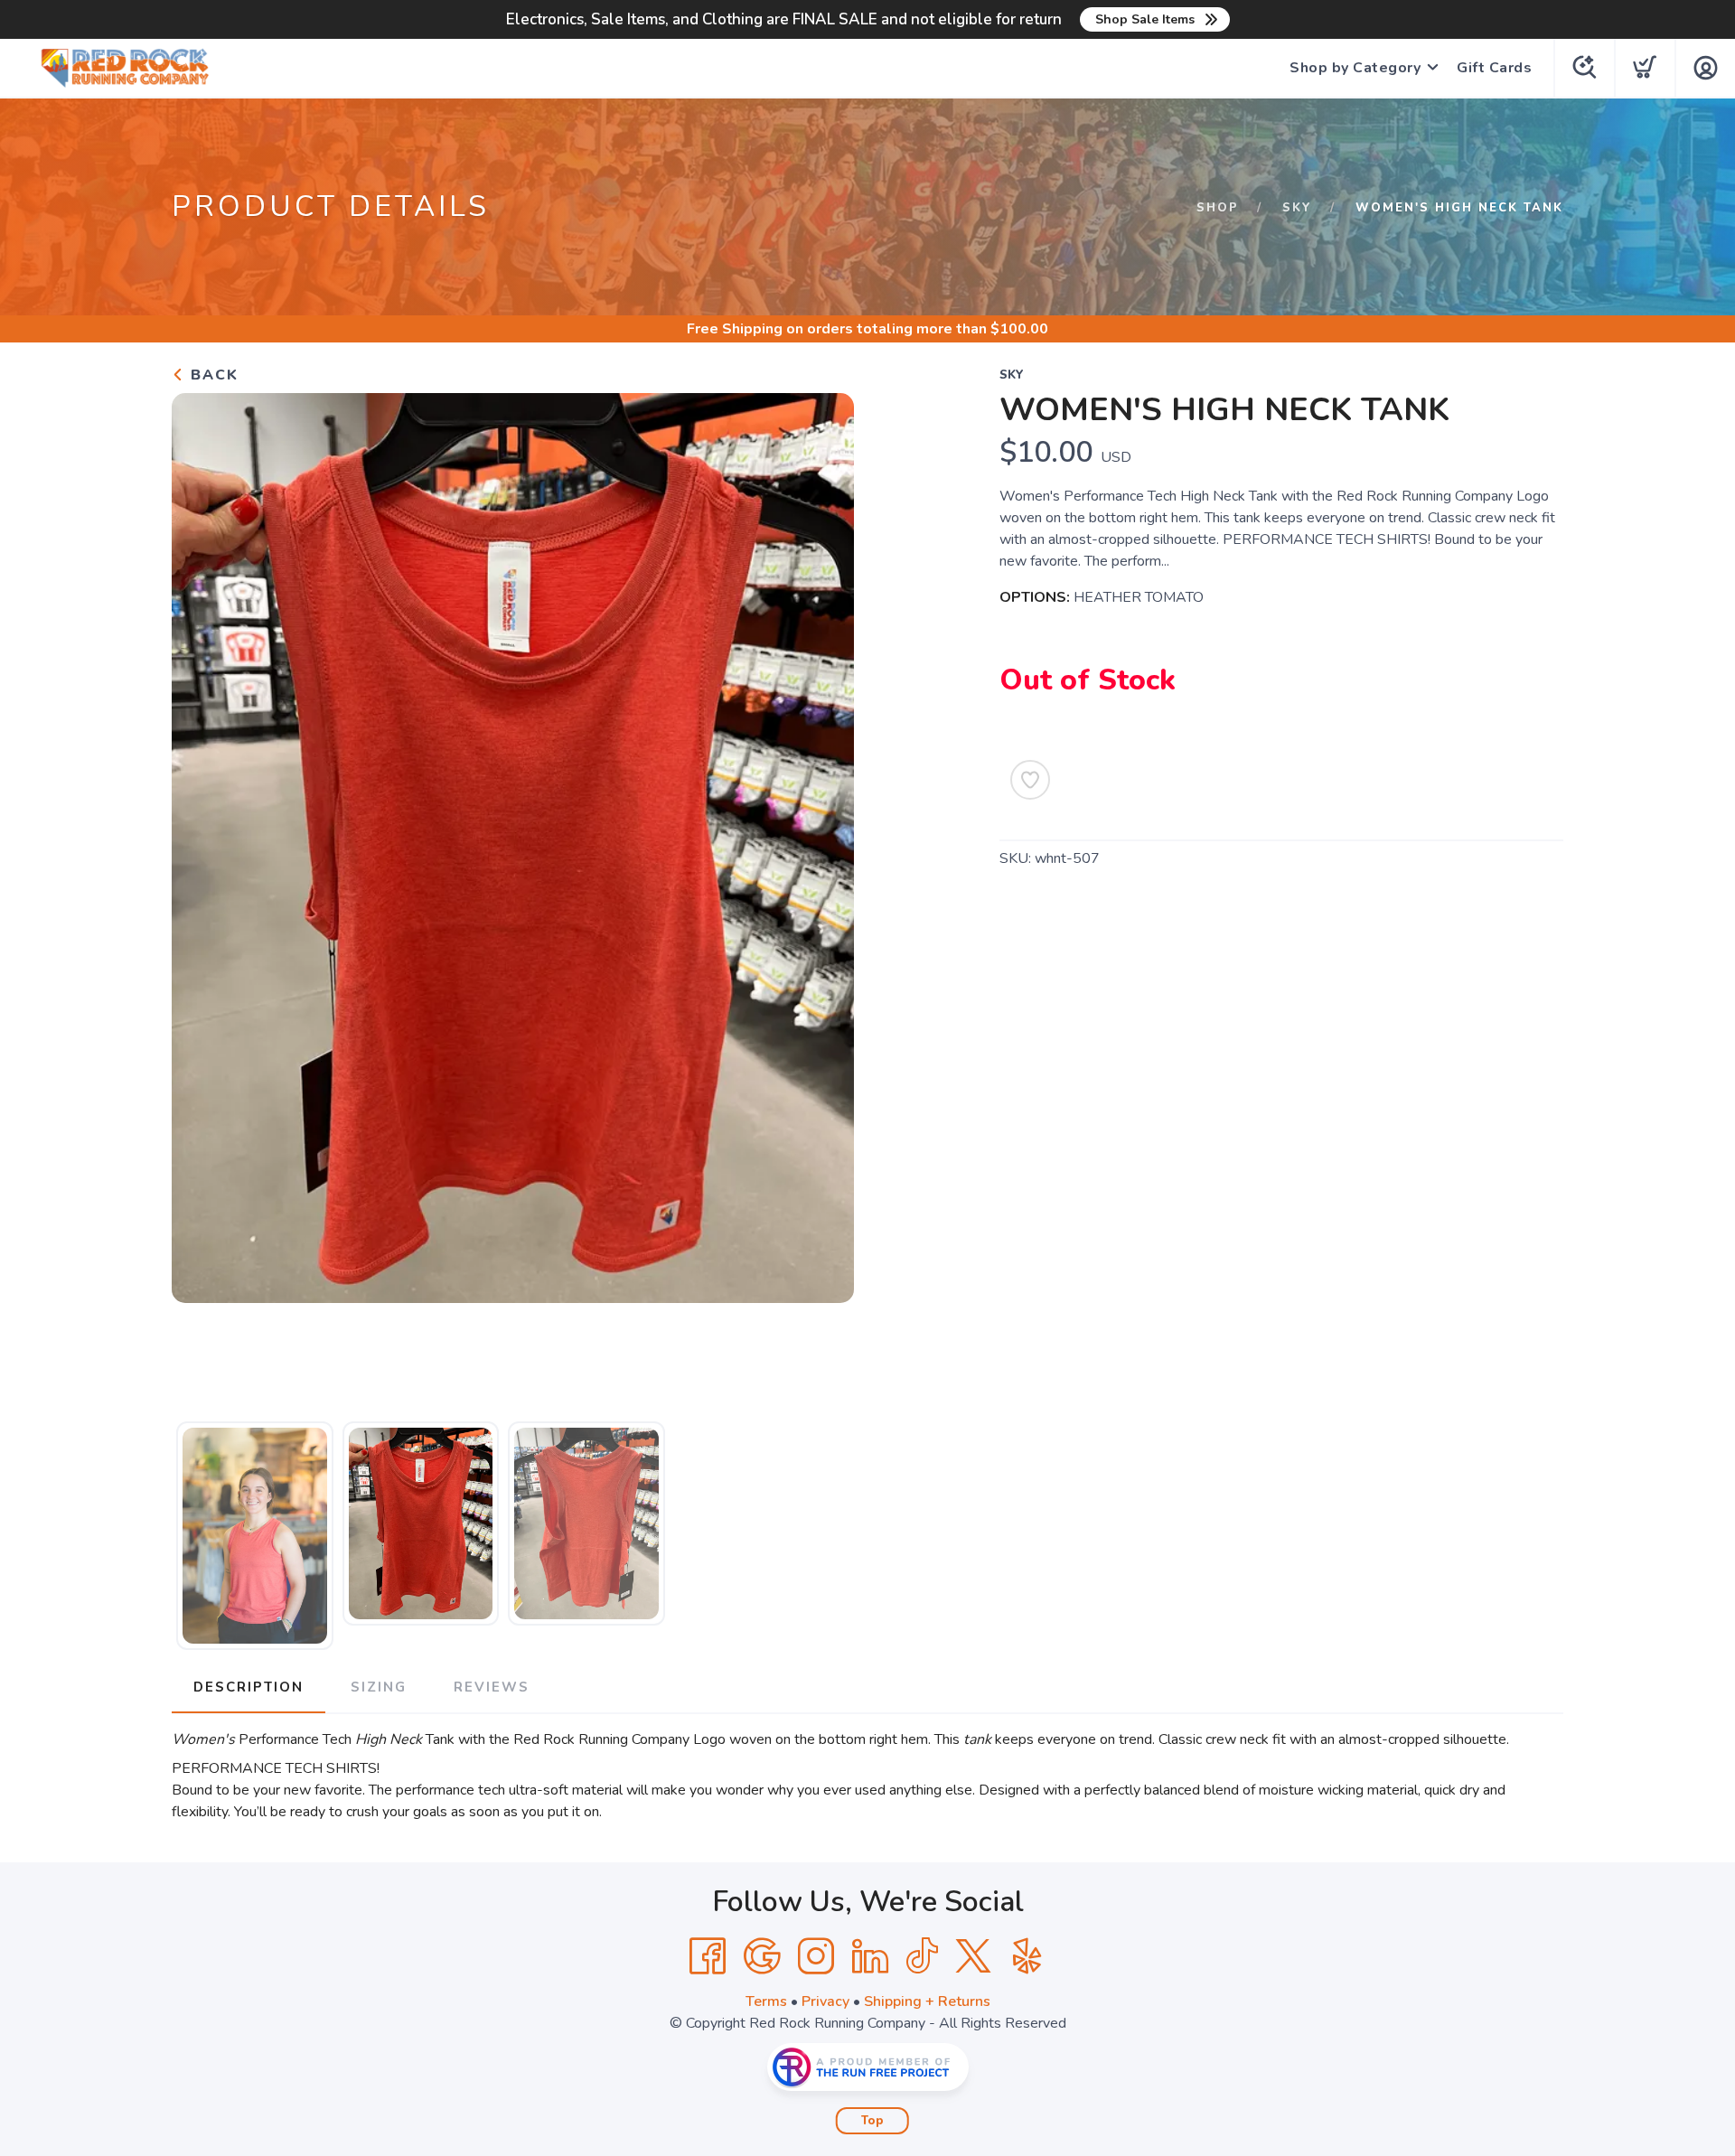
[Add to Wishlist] (1030, 780)
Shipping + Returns (927, 2001)
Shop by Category (1355, 68)
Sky (1297, 208)
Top (872, 2121)
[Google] (762, 1956)
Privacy (825, 2001)
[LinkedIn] (870, 1956)
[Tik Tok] (922, 1956)
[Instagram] (816, 1956)
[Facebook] (708, 1956)
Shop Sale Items (1145, 19)
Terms (766, 2001)
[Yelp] (1027, 1956)
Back (212, 375)
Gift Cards (1494, 68)
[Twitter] (973, 1956)
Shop (1218, 208)
